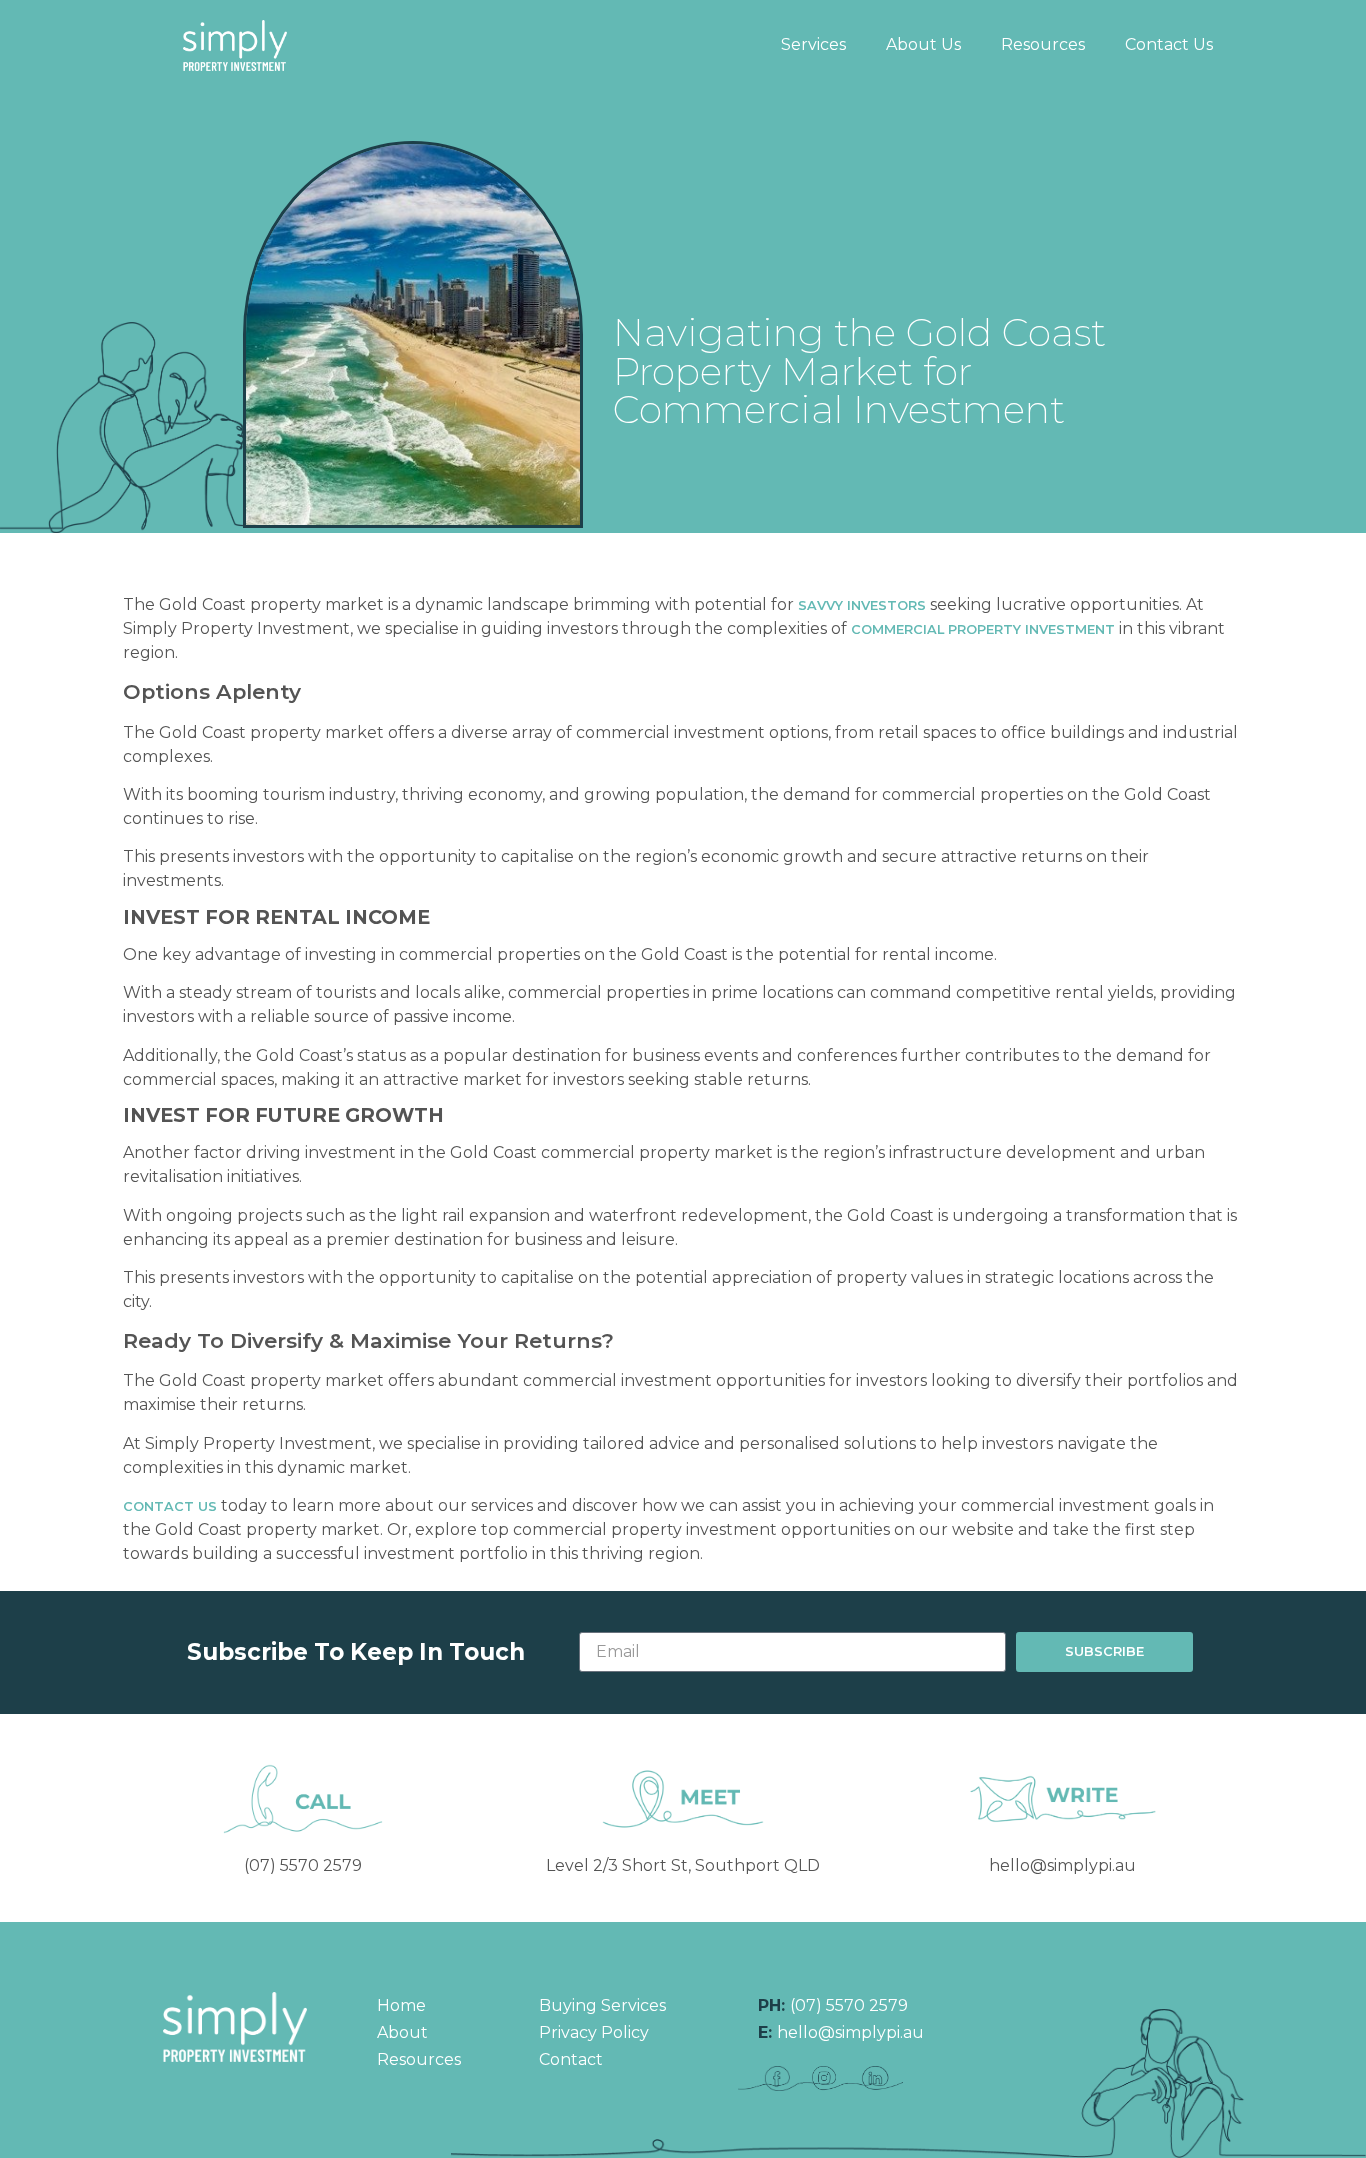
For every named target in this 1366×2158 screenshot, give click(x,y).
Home (401, 2005)
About (402, 2032)
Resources (1043, 44)
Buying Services (602, 2005)
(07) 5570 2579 (303, 1865)
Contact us (170, 1506)
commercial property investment (983, 629)
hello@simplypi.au (1062, 1865)
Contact (571, 2059)
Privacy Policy (594, 2032)
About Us (923, 44)
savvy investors (862, 605)
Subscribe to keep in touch (356, 1652)
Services (813, 44)
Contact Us (1169, 44)
